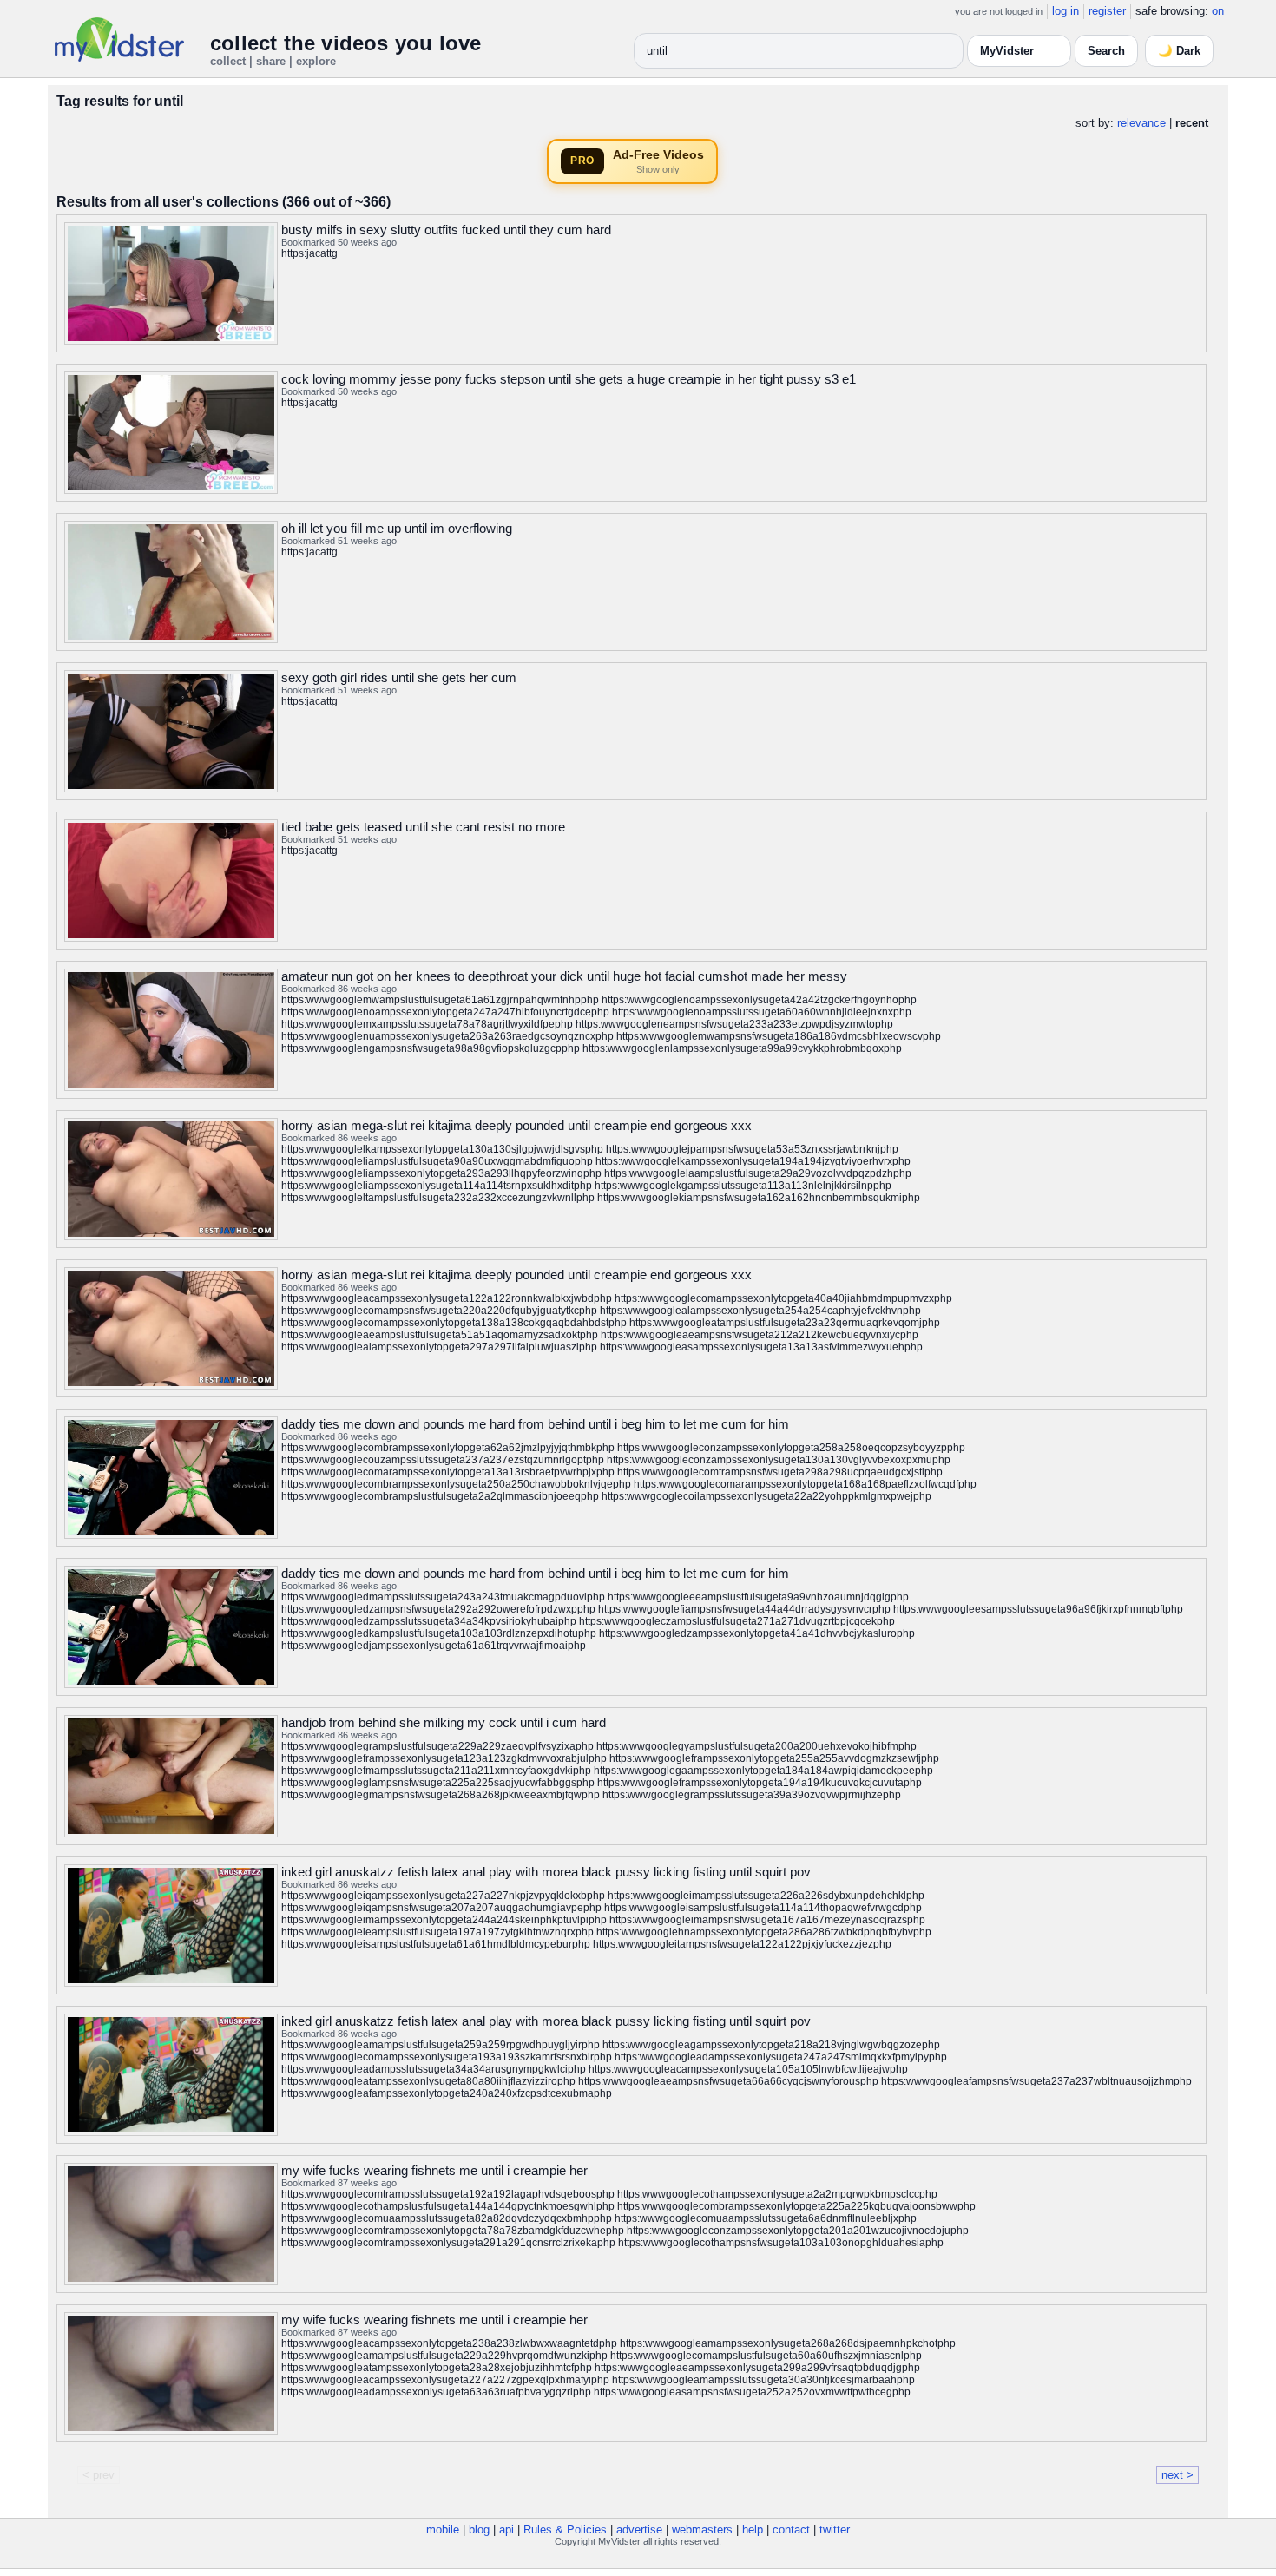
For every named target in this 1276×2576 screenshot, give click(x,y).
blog (479, 2530)
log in (1066, 11)
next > (1177, 2475)
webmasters (702, 2530)
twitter (835, 2530)
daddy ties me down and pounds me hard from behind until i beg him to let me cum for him (535, 1424)
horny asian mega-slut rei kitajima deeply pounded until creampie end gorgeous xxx (516, 1125)
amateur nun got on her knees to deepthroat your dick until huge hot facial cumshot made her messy (564, 976)
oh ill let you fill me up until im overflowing (397, 528)
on (1218, 11)
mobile (443, 2530)
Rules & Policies (565, 2530)
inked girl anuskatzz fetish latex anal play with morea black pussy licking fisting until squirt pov (546, 1872)
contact (791, 2530)
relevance (1141, 123)
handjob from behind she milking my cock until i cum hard (444, 1722)
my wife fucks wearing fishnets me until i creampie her (434, 2170)
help (753, 2530)
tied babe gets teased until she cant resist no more (423, 827)
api (506, 2530)
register (1107, 11)
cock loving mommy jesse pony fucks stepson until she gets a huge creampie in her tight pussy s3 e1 (569, 379)
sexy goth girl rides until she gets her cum (399, 677)
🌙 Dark (1179, 51)
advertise (639, 2530)
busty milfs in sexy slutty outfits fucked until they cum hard (446, 230)
